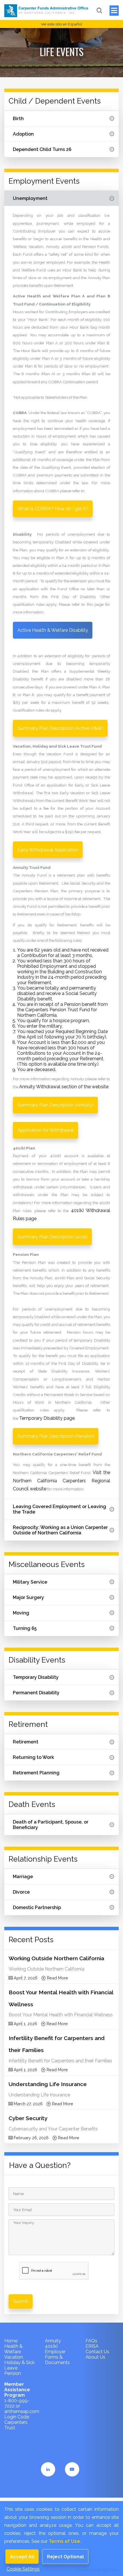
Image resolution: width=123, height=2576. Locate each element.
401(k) (51, 2346)
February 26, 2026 (31, 2138)
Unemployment (30, 198)
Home (11, 2341)
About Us (95, 2357)
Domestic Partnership (37, 1907)
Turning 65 (25, 1628)
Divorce (21, 1892)
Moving (21, 1613)
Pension (13, 2373)
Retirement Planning (36, 1773)
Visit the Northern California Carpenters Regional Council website (61, 1480)
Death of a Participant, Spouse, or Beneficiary (51, 1825)
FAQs (91, 2341)
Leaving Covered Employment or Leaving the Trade (59, 1509)
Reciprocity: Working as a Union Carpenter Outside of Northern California (60, 1530)
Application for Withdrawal (46, 1130)
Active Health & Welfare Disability (53, 630)
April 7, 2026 (25, 1978)
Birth (18, 119)
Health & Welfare (13, 2349)
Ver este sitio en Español (62, 24)
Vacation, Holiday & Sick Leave (19, 2363)
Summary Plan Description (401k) (52, 1237)
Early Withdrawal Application (48, 850)
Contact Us (97, 2352)
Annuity (53, 2341)
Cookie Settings (23, 2569)
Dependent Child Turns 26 (42, 149)
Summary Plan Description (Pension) (56, 1436)
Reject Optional (65, 2557)
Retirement (26, 1742)
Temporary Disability (36, 1677)
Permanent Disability (36, 1693)
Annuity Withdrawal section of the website (64, 1087)
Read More (57, 1978)
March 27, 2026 (28, 2104)
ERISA (92, 2346)
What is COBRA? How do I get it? (53, 509)
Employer (55, 2352)
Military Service (30, 1582)
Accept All (22, 2557)
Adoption (23, 134)
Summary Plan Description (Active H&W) (60, 728)
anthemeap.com (22, 2411)
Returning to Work (33, 1757)
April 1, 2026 (25, 2024)
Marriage (23, 1877)
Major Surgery (28, 1597)
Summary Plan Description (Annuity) (55, 1105)
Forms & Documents (57, 2360)
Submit (21, 2301)
